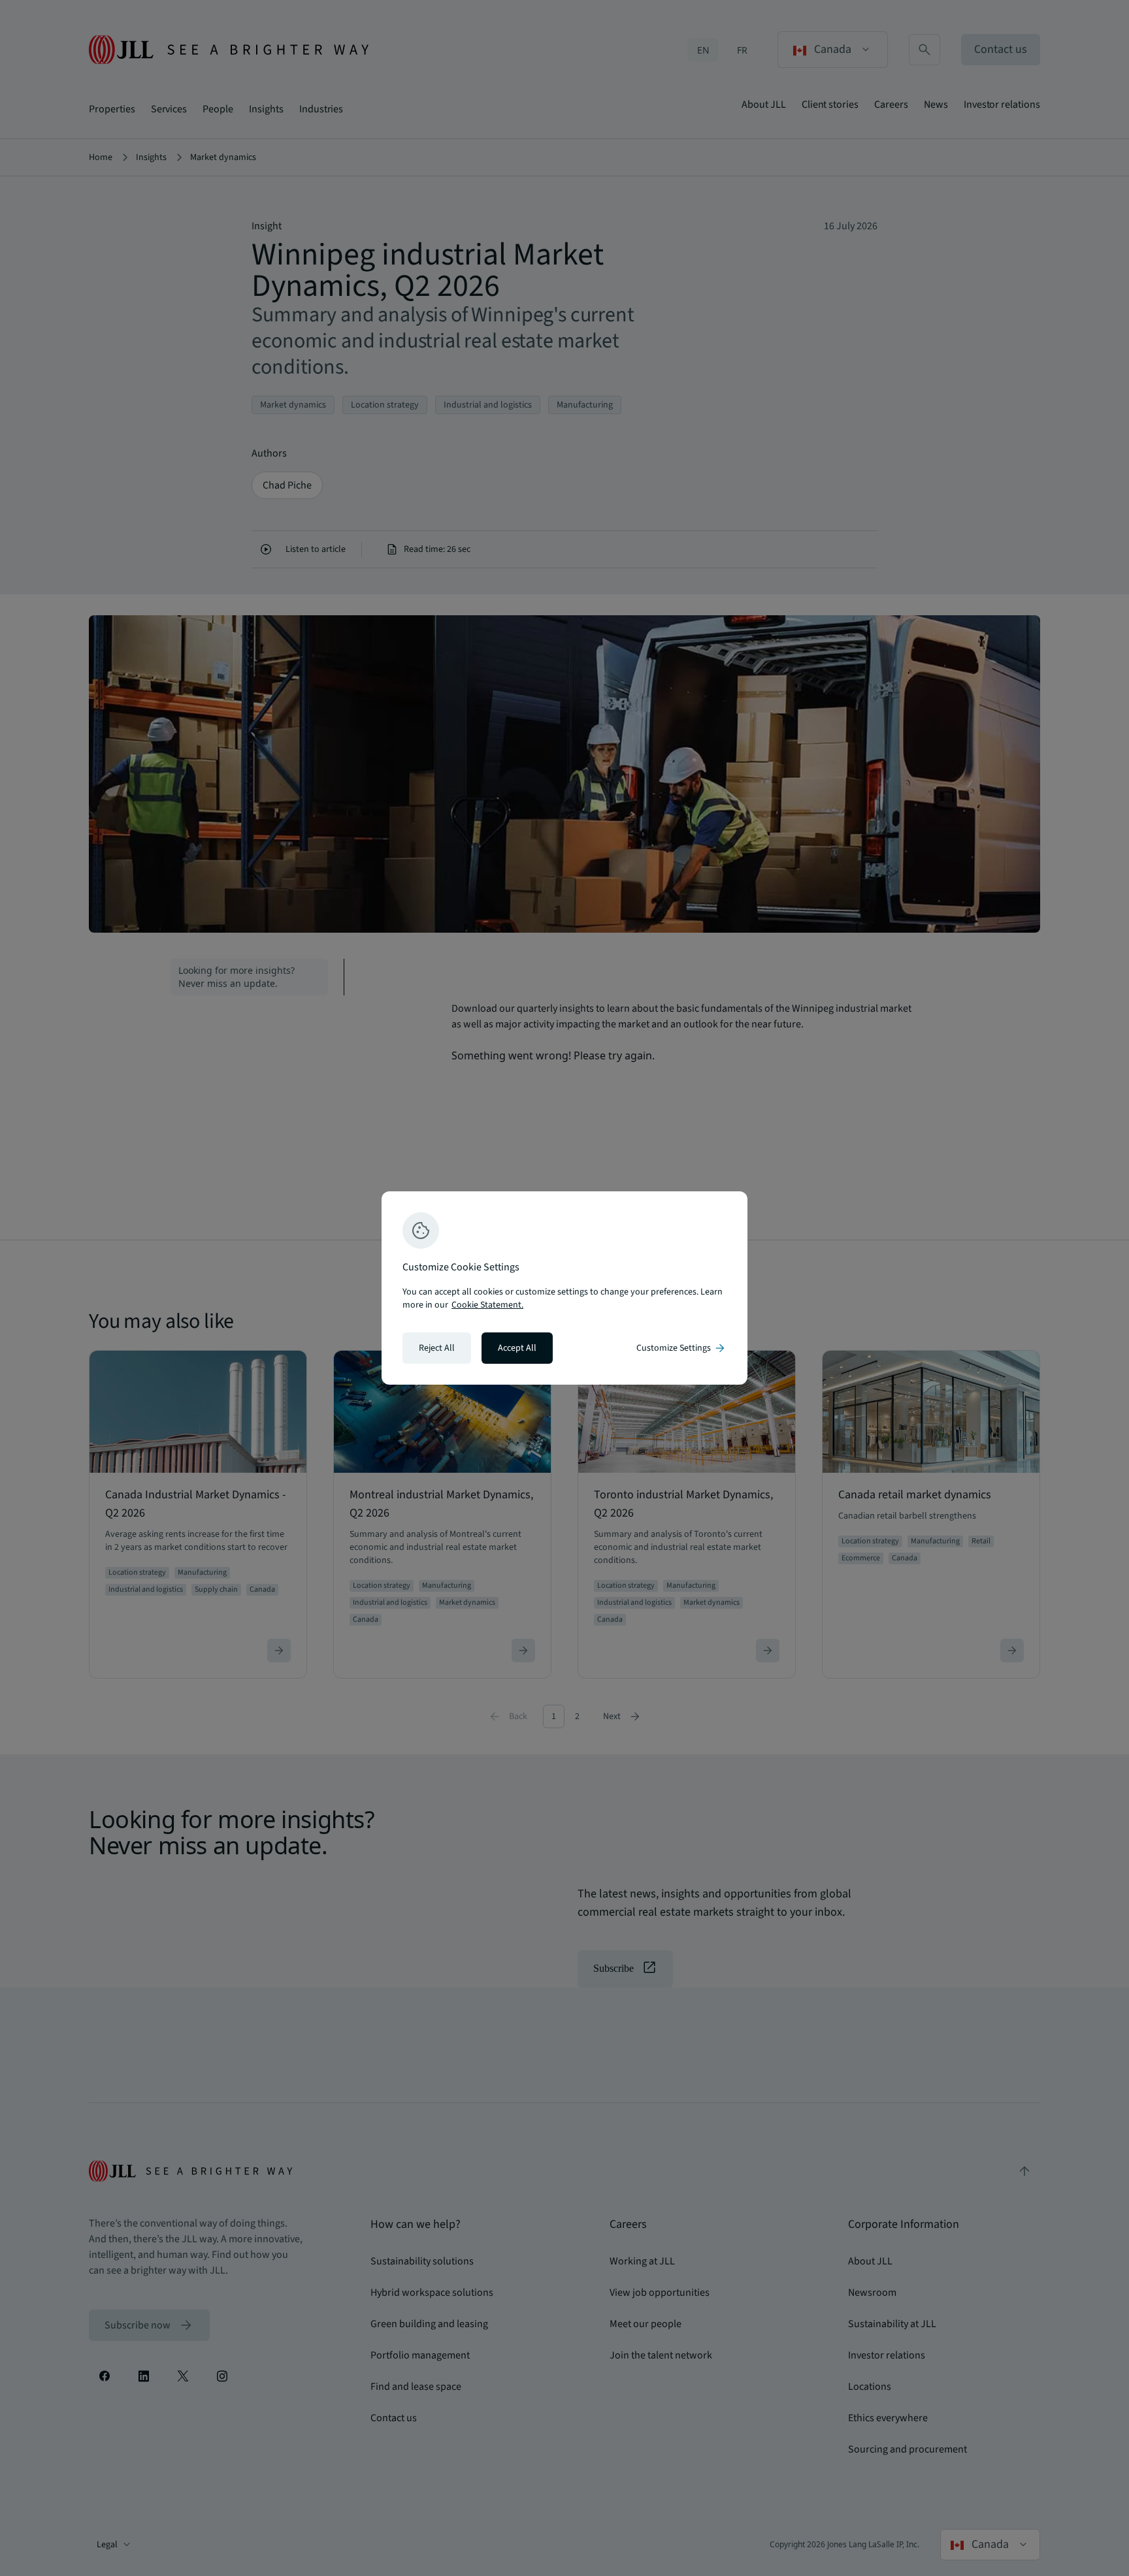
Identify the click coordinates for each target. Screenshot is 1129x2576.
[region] (564, 1288)
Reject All (437, 1348)
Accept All (517, 1348)
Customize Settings (681, 1348)
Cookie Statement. (487, 1305)
